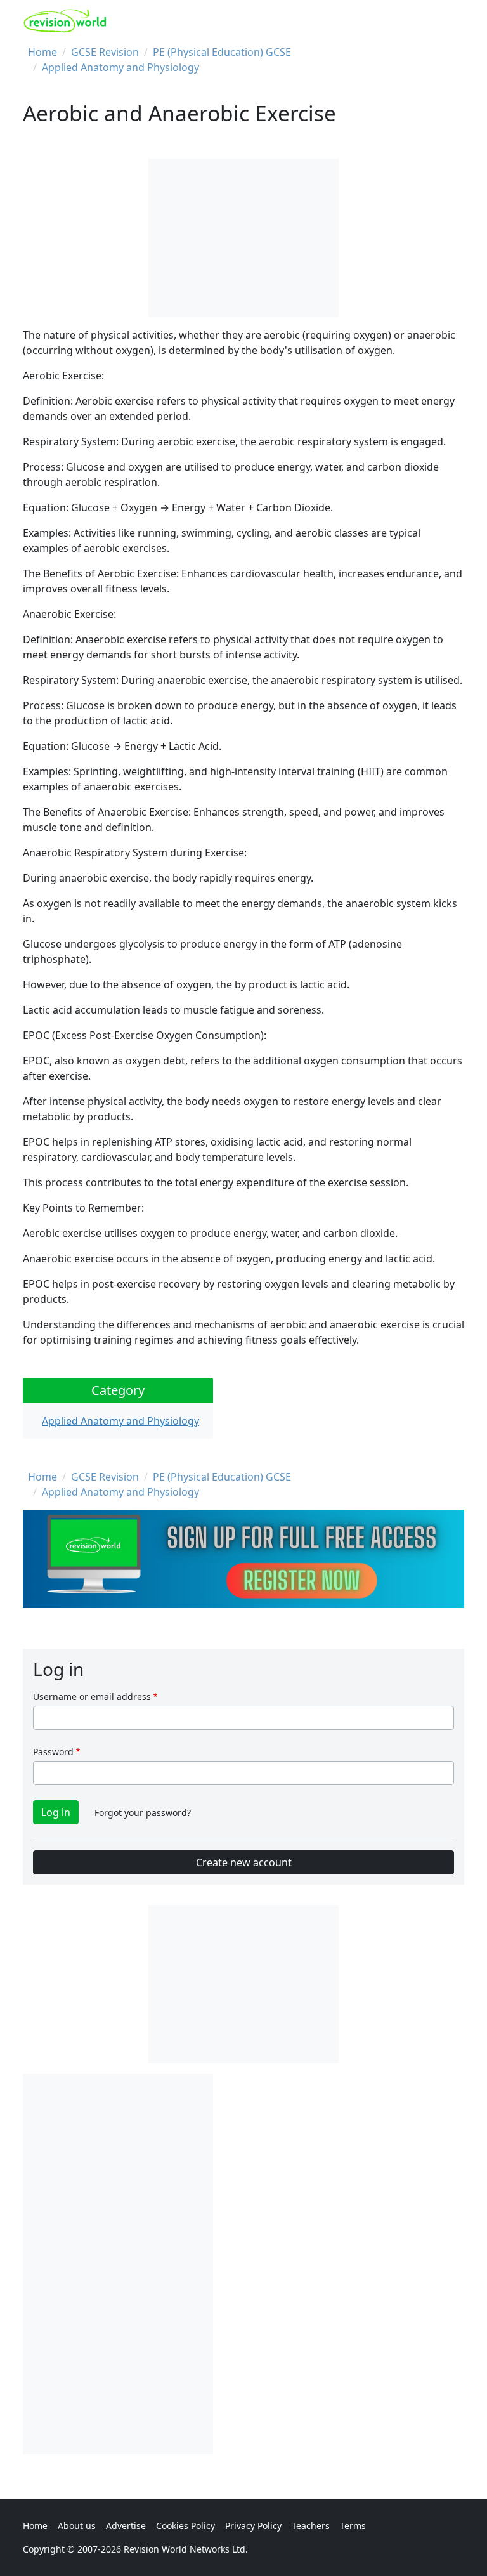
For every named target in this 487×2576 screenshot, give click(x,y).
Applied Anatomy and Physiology (120, 67)
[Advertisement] (118, 2264)
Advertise (126, 2526)
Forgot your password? (143, 1813)
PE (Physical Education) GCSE (222, 52)
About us (77, 2526)
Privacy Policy (253, 2526)
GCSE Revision (105, 52)
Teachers (311, 2526)
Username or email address (92, 1697)
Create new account (244, 1862)
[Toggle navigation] (450, 21)
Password (53, 1752)
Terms (353, 2526)
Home (42, 52)
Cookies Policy (185, 2526)
